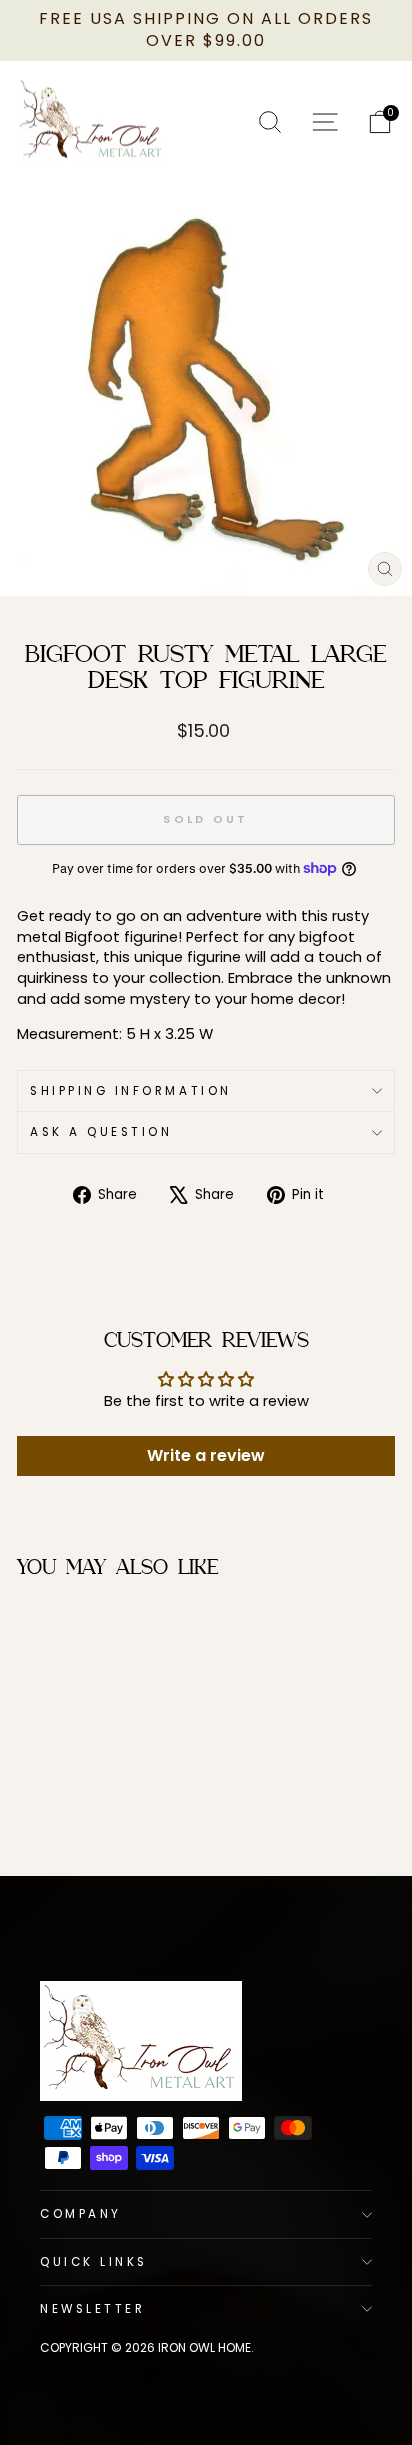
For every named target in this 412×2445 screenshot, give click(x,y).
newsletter (92, 2309)
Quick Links (94, 2262)
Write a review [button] (206, 1455)
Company (81, 2214)
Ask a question (101, 1132)
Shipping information (131, 1091)
